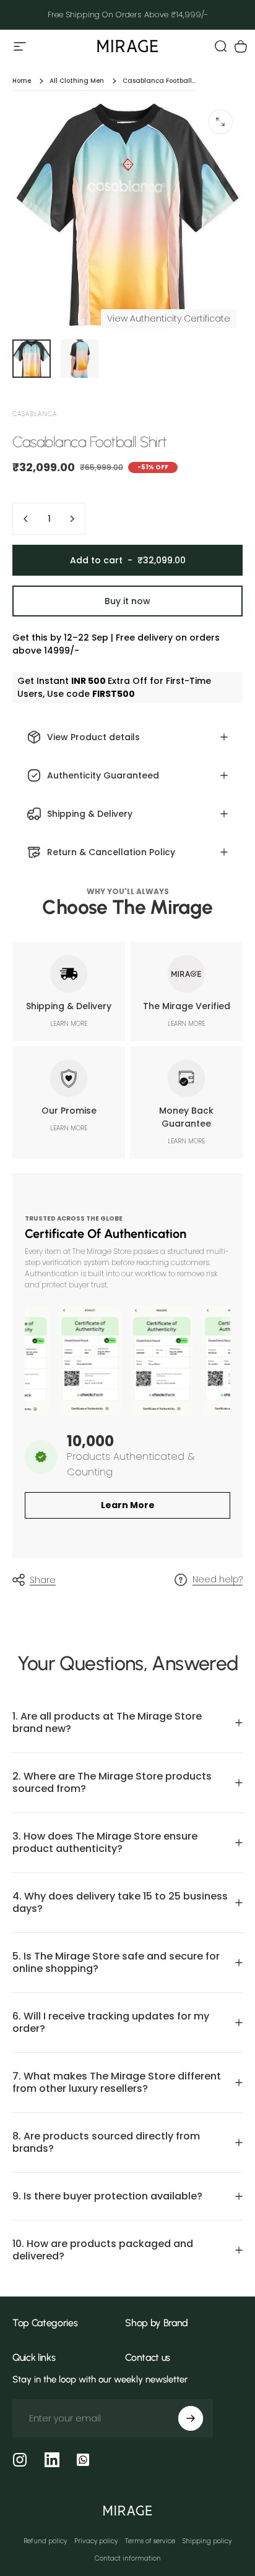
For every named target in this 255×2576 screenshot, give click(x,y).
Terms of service (150, 2541)
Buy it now (127, 601)
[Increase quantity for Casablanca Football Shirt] (72, 519)
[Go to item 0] (32, 359)
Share (43, 1580)
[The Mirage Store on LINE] (83, 2460)
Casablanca (35, 414)
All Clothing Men (77, 81)
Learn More (128, 1505)
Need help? (218, 1580)
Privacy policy (96, 2541)
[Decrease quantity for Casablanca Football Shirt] (26, 519)
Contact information (128, 2558)
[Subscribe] (191, 2418)
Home (22, 81)
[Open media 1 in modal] (220, 122)
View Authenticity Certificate (169, 318)
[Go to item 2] (80, 359)
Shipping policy (207, 2541)
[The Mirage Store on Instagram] (20, 2460)
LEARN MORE (69, 1024)
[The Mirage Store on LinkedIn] (52, 2460)
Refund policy (45, 2541)
